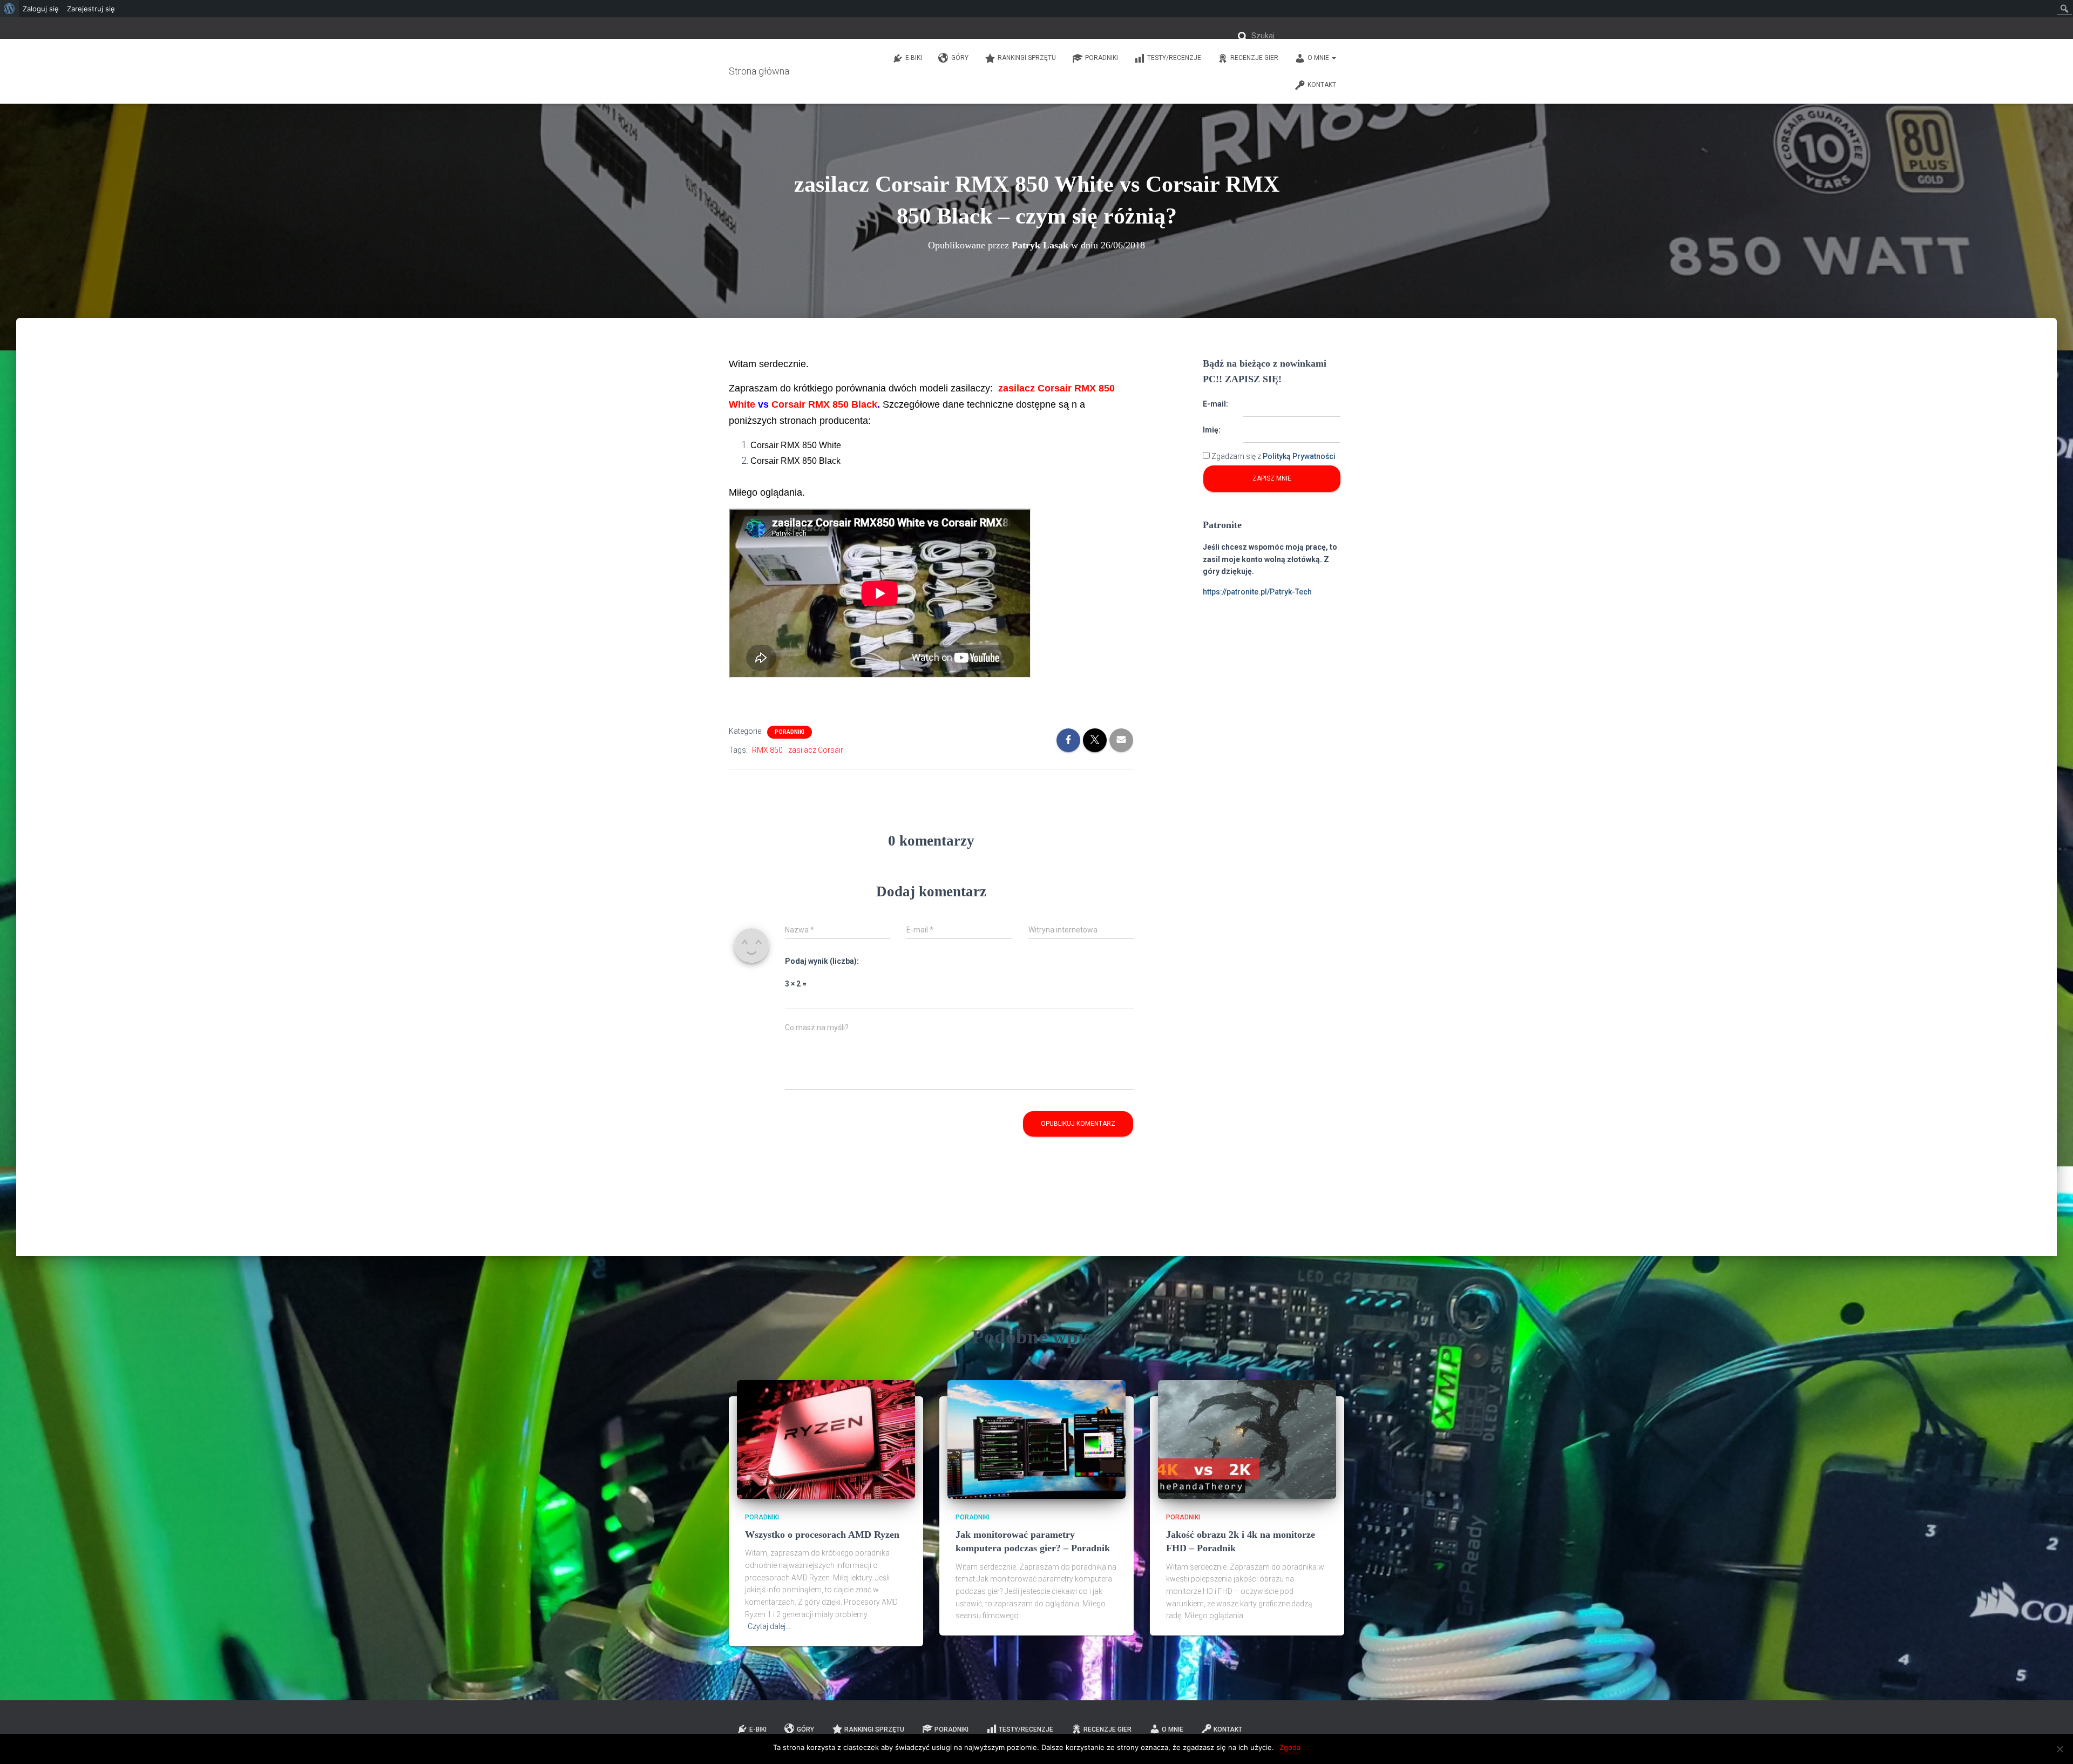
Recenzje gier (1254, 58)
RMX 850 (767, 750)
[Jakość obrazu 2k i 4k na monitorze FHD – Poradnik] (1247, 1439)
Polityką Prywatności (1299, 456)
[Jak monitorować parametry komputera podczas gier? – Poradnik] (1036, 1439)
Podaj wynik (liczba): (822, 961)
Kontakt (1322, 85)
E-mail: (1215, 404)
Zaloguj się (41, 9)
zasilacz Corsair (816, 750)
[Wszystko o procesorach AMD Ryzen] (826, 1439)
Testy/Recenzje (1174, 58)
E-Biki (914, 58)
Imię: (1212, 430)
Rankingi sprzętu (1027, 58)
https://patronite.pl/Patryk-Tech (1257, 592)
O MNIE (1319, 58)
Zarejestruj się (91, 9)
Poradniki (1102, 58)
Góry (960, 58)
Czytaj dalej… (769, 1626)
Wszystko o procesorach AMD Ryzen (822, 1535)
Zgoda (1290, 1747)
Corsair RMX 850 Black (824, 404)
